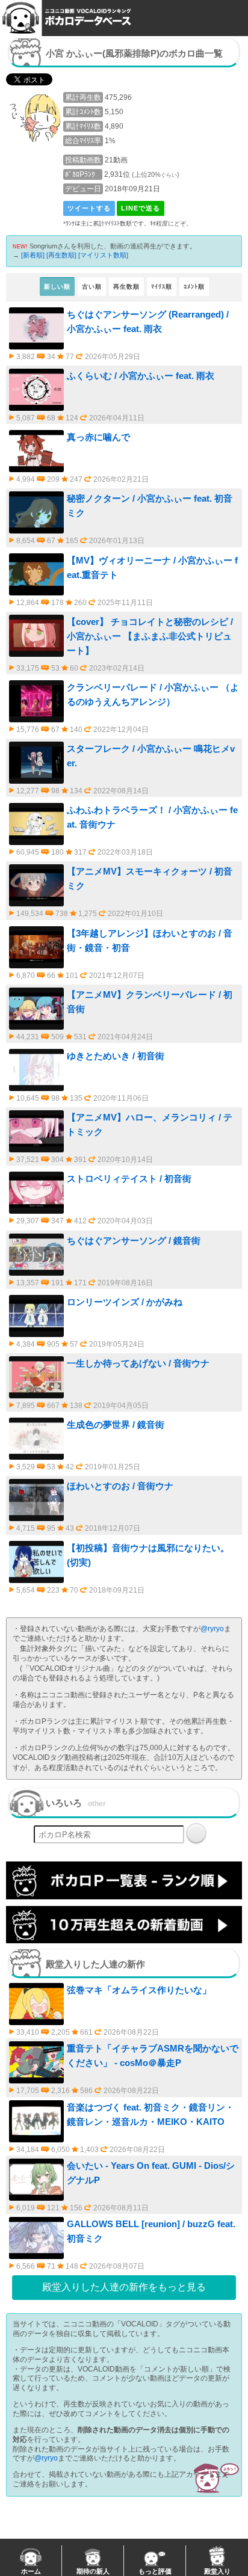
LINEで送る (141, 208)
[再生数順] (61, 255)
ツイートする (89, 208)
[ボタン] (196, 1833)
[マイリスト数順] (103, 255)
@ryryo (212, 1629)
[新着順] (33, 255)
